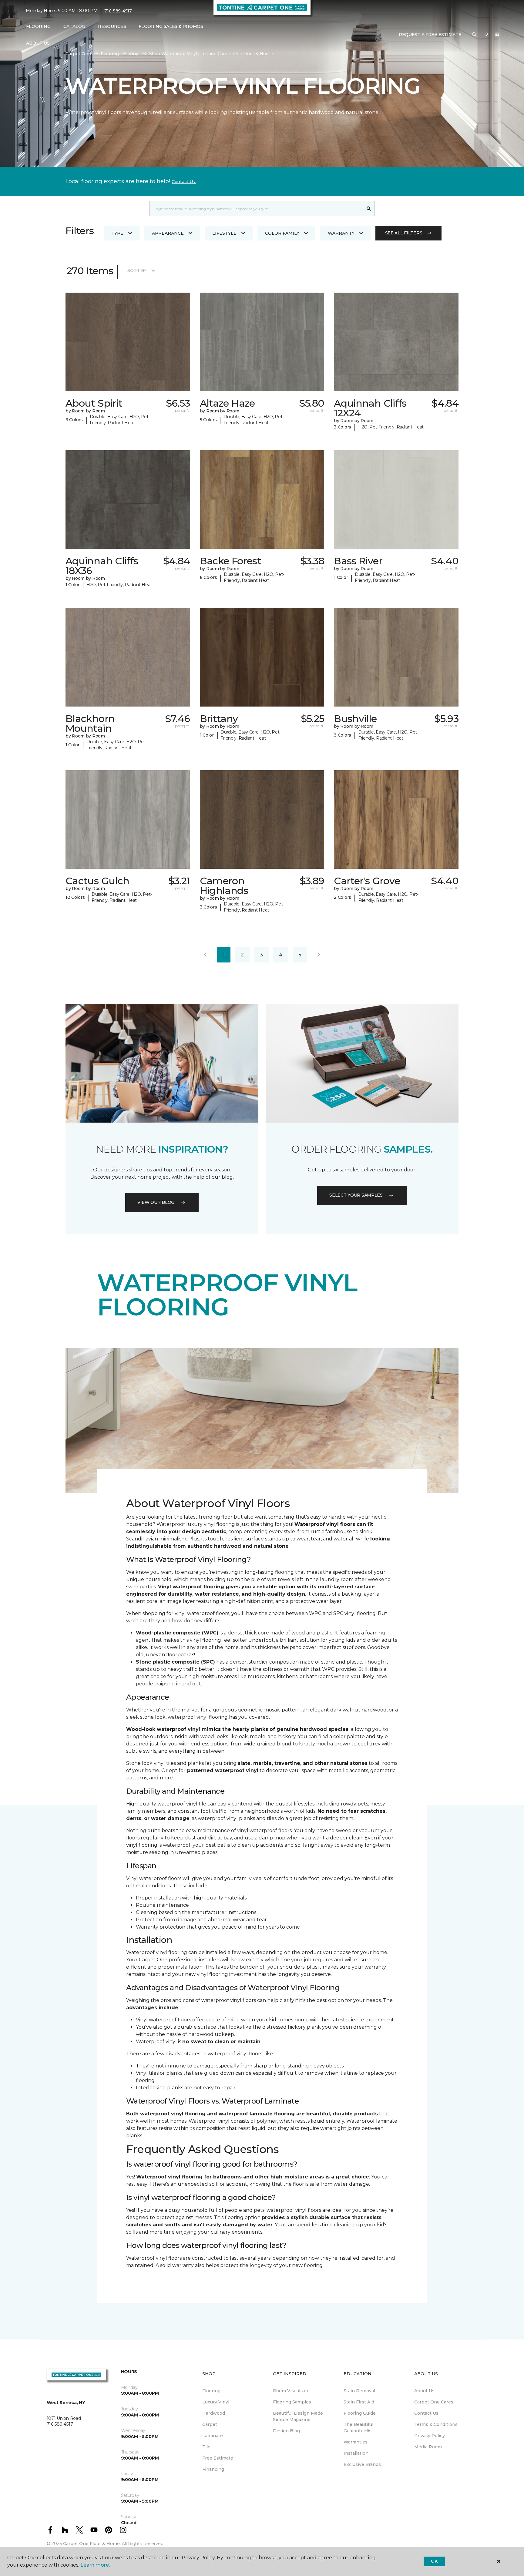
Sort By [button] (137, 270)
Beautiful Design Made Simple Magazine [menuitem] (298, 2416)
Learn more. (95, 2565)
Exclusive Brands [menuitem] (362, 2464)
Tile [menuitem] (206, 2447)
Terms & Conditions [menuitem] (436, 2424)
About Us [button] (38, 43)
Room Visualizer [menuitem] (291, 2391)
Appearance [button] (168, 233)
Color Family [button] (282, 233)
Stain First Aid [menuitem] (359, 2402)
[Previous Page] (205, 955)
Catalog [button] (74, 26)
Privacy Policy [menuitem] (430, 2436)
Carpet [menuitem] (210, 2424)
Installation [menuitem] (356, 2453)
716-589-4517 (118, 11)
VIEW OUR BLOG (156, 1202)
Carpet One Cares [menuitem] (434, 2402)
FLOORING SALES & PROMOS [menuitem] (171, 26)
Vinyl (134, 54)
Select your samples (356, 1195)
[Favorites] (486, 35)
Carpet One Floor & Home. (92, 2544)
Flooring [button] (38, 26)
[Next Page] (319, 955)
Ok (434, 2561)
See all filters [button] (404, 233)
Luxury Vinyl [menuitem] (216, 2402)
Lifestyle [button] (224, 233)
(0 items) (497, 35)
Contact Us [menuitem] (426, 2413)
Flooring (110, 54)
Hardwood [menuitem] (214, 2413)
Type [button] (117, 233)
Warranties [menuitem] (356, 2442)
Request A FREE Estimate (430, 35)
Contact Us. (184, 182)
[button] (474, 35)
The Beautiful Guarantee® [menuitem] (358, 2428)
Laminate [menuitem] (213, 2436)
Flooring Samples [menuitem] (292, 2402)
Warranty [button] (341, 233)
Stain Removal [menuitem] (359, 2391)
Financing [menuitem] (213, 2469)
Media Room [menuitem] (428, 2447)
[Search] (369, 209)
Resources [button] (112, 26)
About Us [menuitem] (424, 2391)
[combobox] (256, 209)
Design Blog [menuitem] (286, 2431)
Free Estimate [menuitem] (218, 2458)
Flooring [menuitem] (211, 2391)
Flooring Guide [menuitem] (360, 2413)
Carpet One (78, 54)
